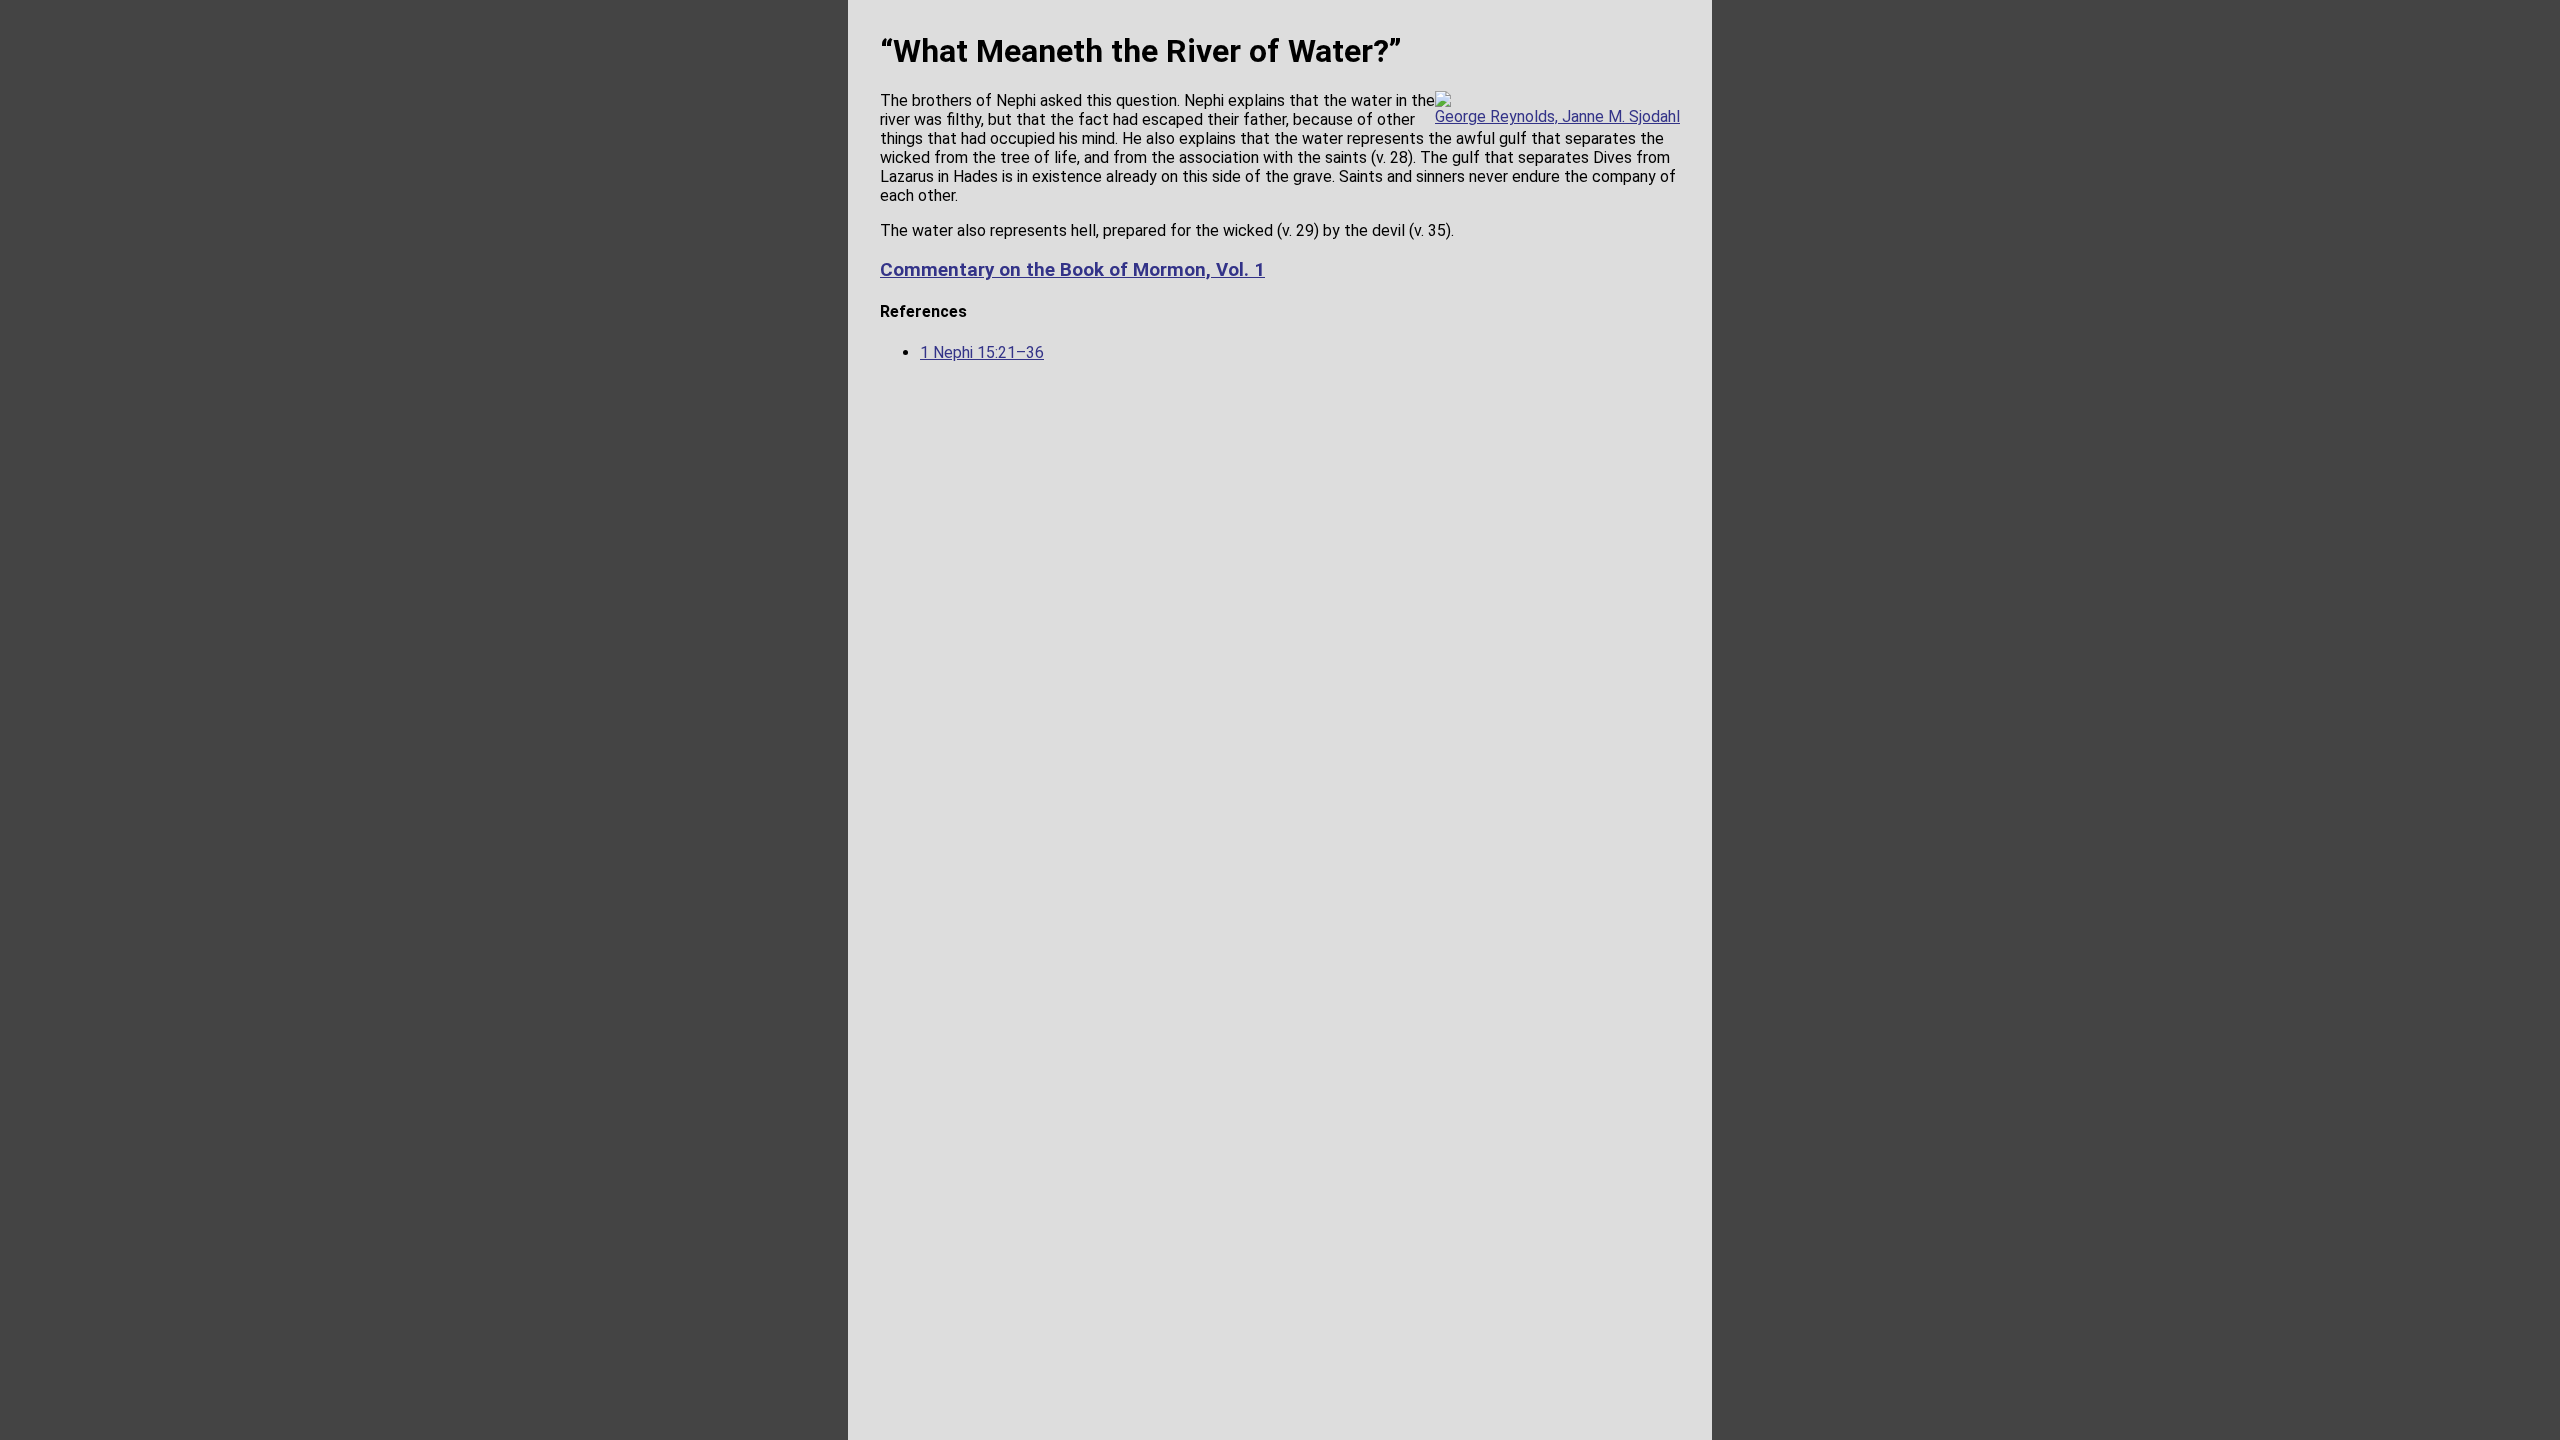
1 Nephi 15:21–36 (982, 352)
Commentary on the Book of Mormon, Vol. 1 (1072, 270)
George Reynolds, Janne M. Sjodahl (1557, 116)
